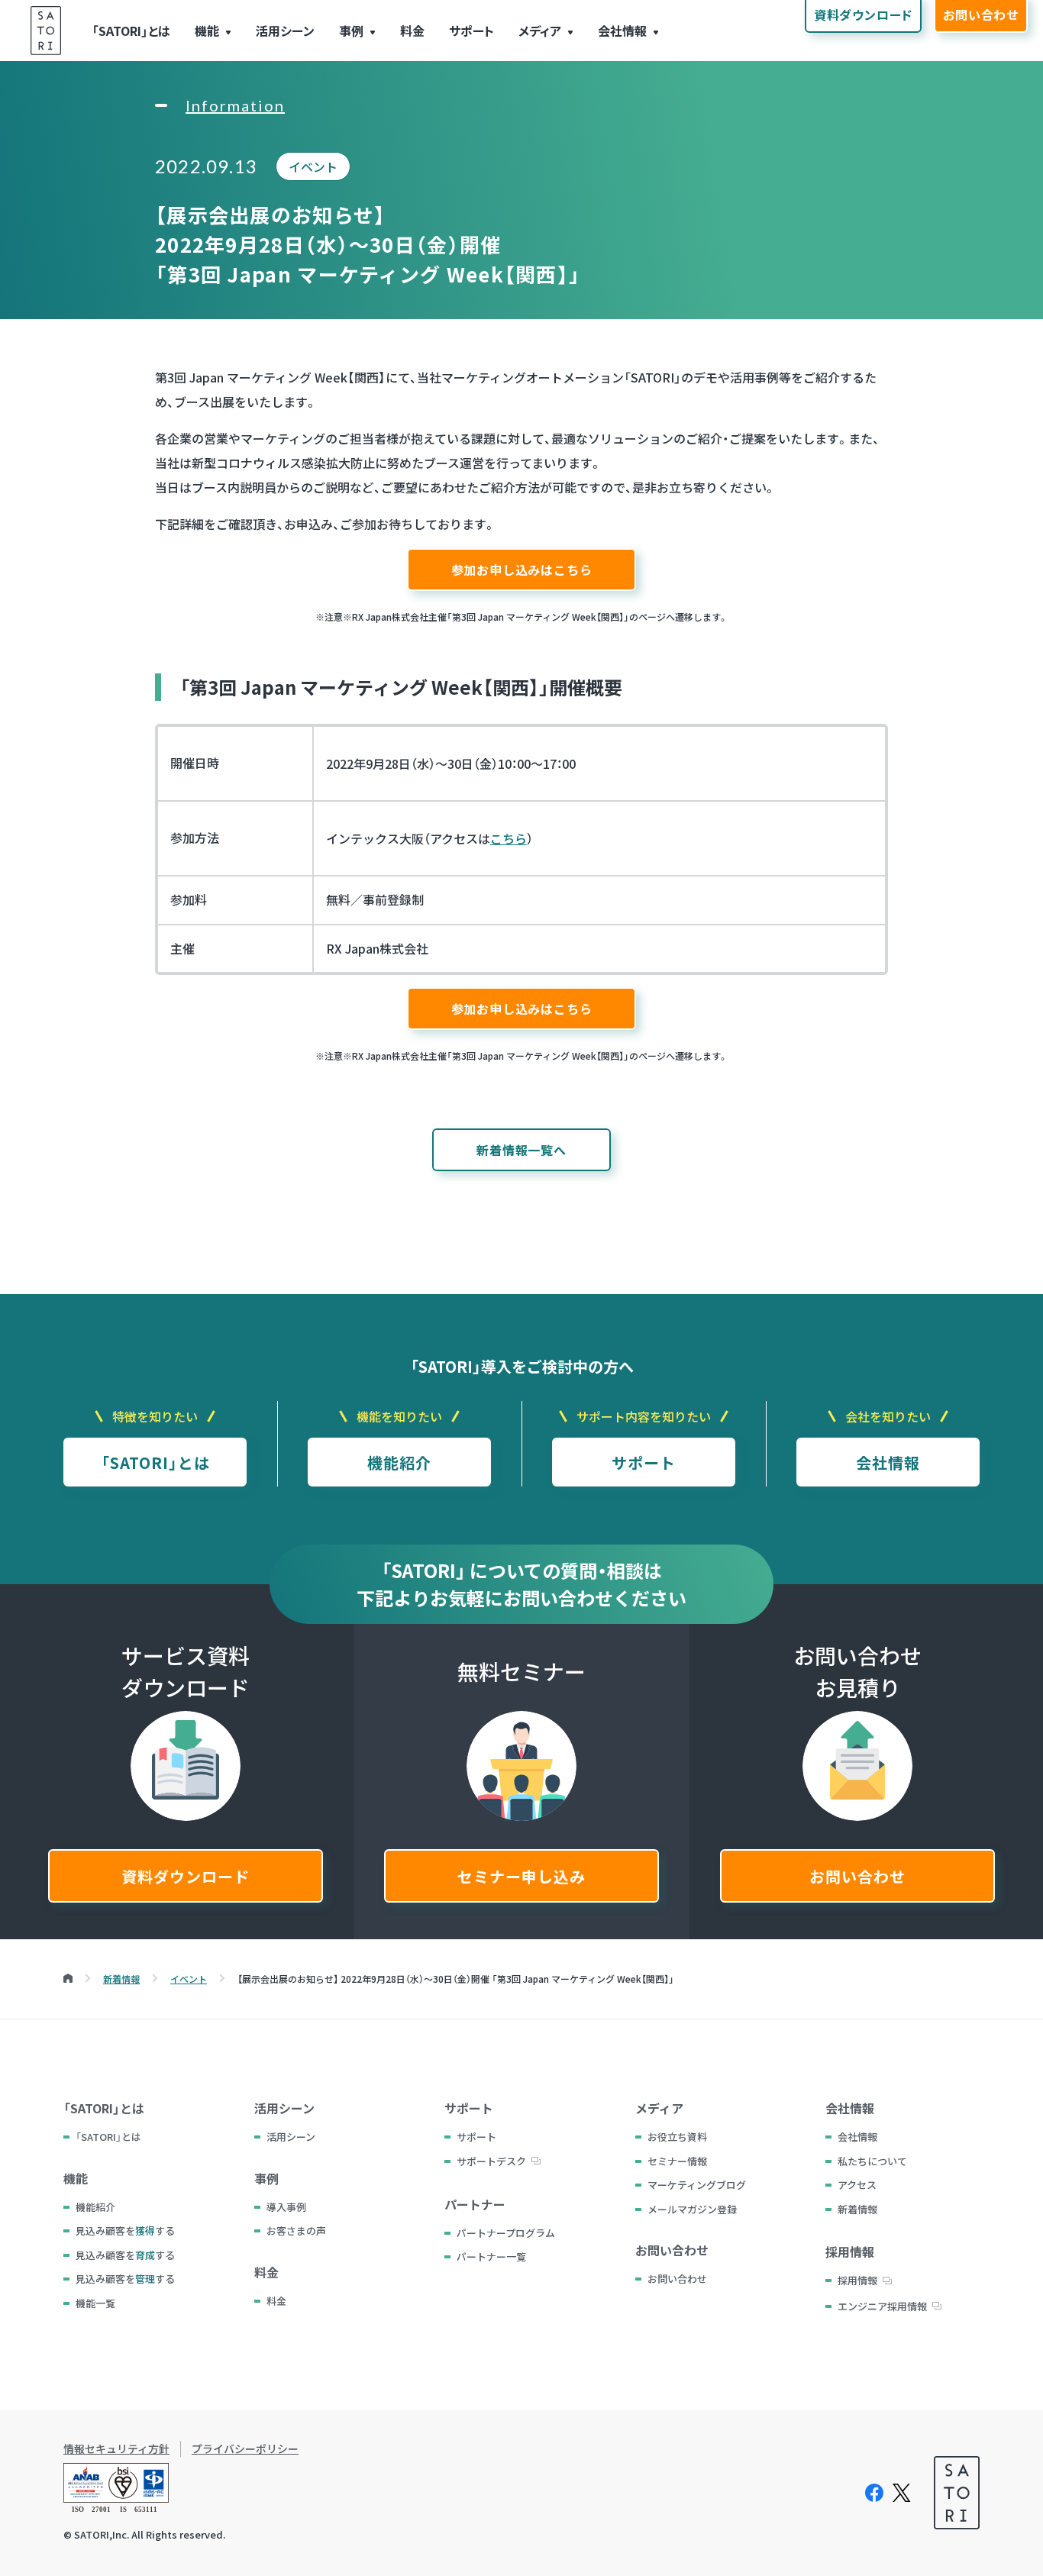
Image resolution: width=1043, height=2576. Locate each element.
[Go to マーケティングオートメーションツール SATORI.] (68, 1979)
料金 (412, 31)
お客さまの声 (296, 2231)
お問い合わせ (857, 1876)
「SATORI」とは (131, 31)
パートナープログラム (506, 2233)
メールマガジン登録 (692, 2209)
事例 (351, 31)
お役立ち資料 (677, 2137)
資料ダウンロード (186, 1876)
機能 (207, 31)
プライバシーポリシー (245, 2449)
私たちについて (872, 2161)
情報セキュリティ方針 (116, 2449)
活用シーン (285, 31)
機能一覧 (95, 2303)
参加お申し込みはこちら (522, 570)
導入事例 (286, 2207)
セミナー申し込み (521, 1876)
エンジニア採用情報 (882, 2306)
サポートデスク (491, 2161)
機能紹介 (399, 1462)
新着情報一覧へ (521, 1150)
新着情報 (857, 2209)
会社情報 (622, 31)
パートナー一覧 (491, 2256)
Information (235, 105)
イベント (313, 166)
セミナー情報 (677, 2161)
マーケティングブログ (697, 2185)
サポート (471, 31)
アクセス (857, 2185)
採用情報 (857, 2280)
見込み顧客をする (125, 2231)
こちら (509, 838)
